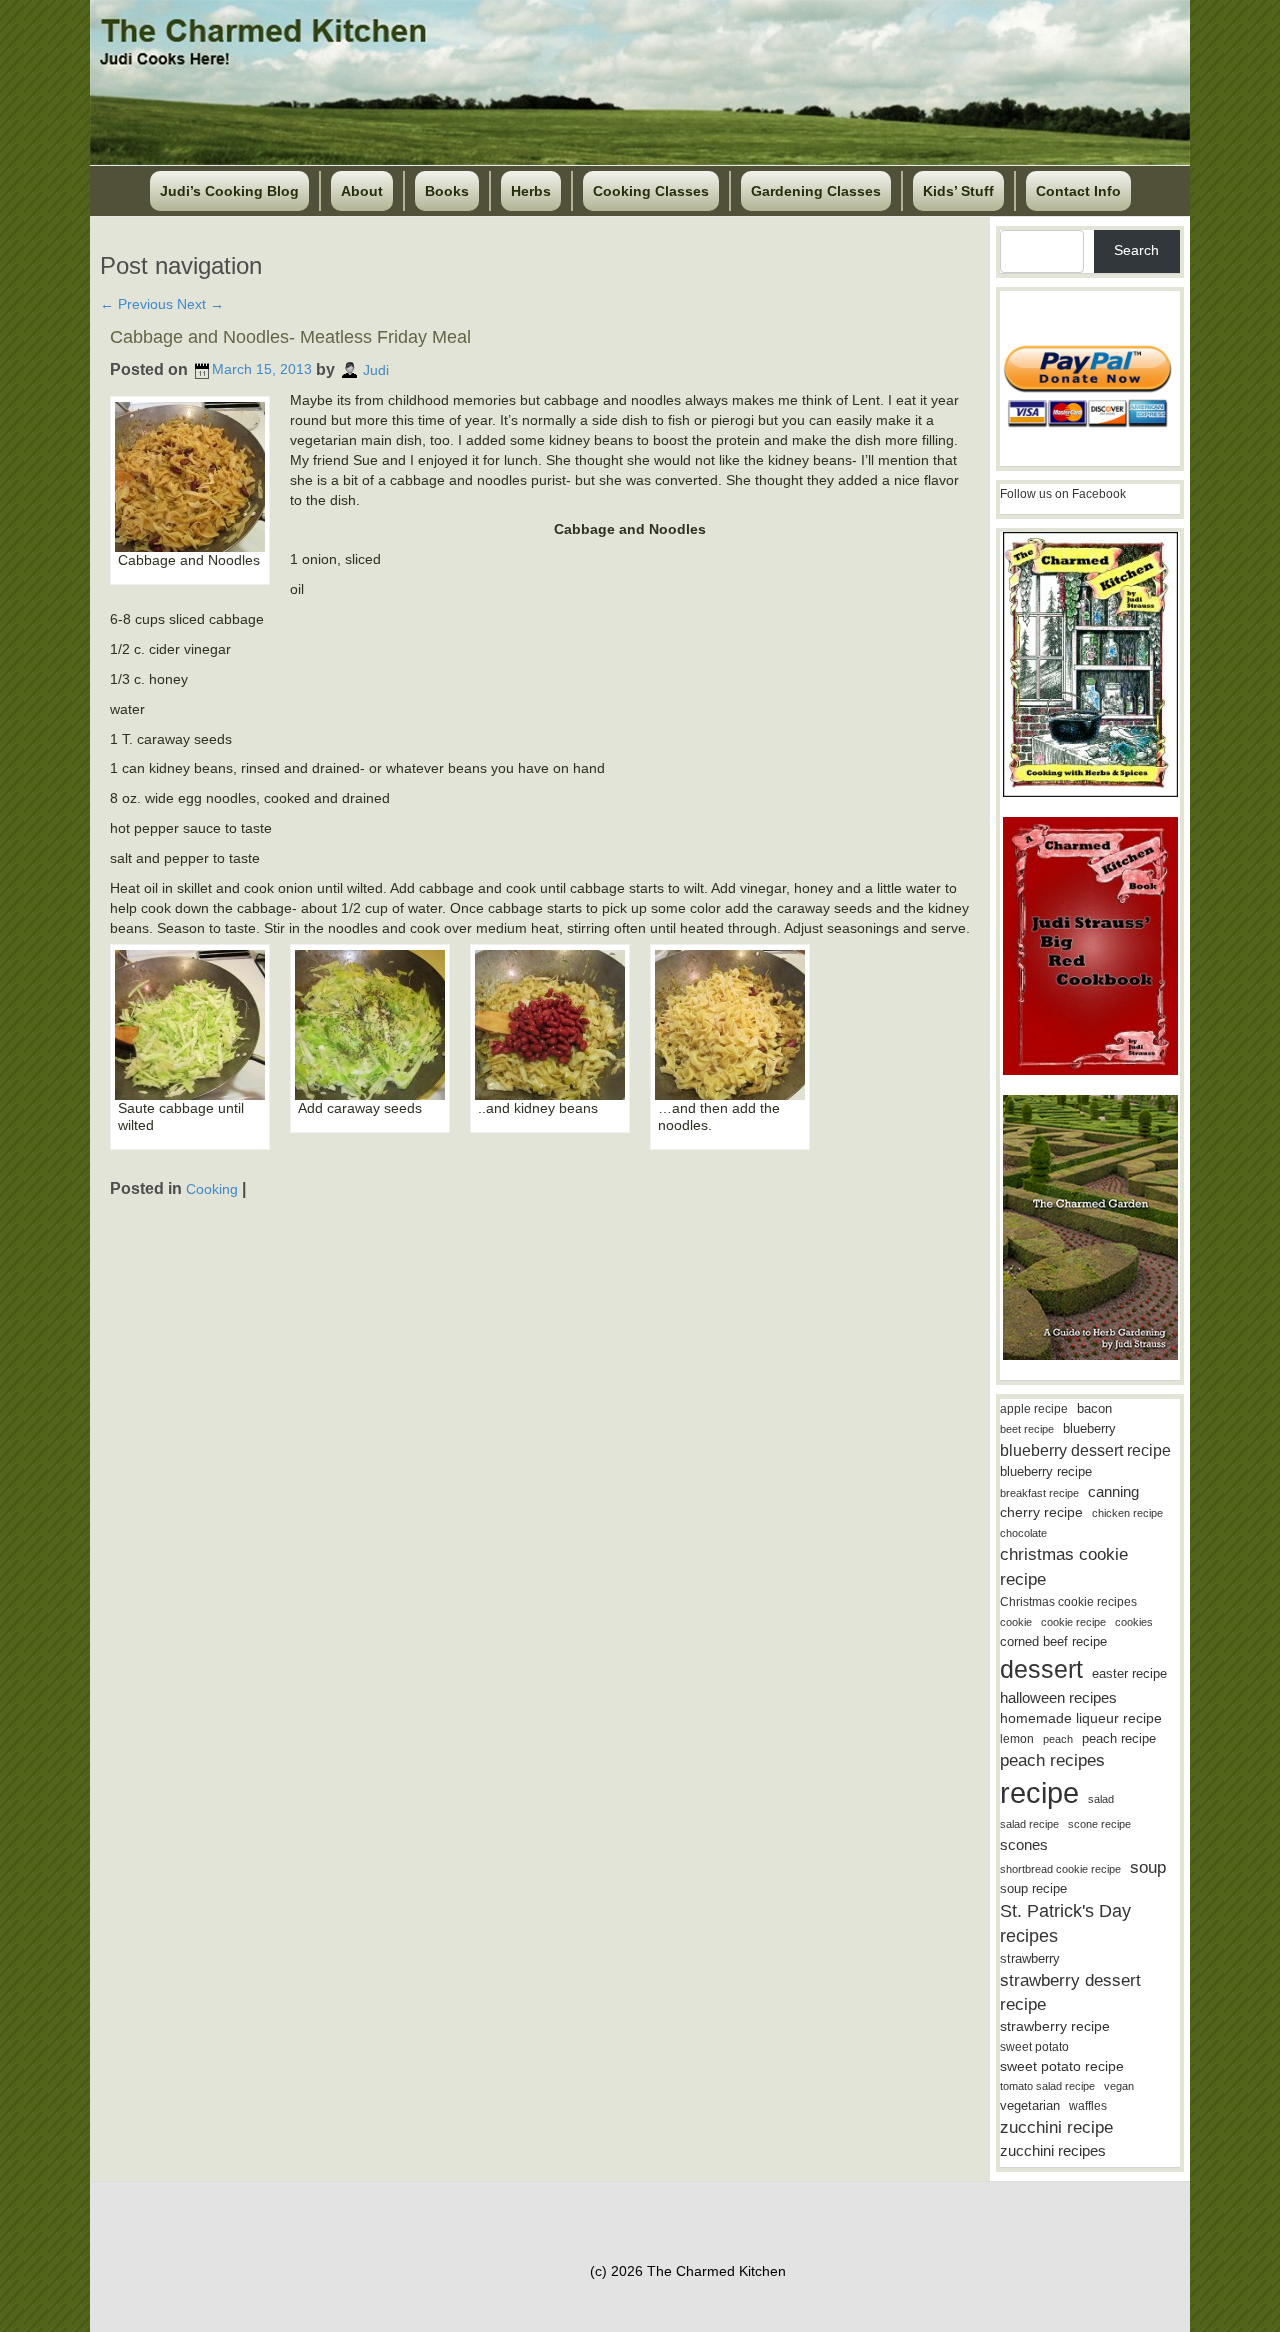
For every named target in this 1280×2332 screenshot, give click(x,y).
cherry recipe (1041, 1512)
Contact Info (1078, 191)
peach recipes (1052, 1760)
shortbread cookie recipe (1060, 1869)
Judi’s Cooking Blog (229, 191)
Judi (376, 369)
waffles (1088, 2106)
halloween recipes (1058, 1697)
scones (1024, 1844)
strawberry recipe (1055, 2026)
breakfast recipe (1039, 1493)
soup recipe (1033, 1888)
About (362, 191)
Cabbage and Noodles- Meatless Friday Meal (290, 337)
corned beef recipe (1053, 1642)
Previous (136, 304)
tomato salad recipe (1047, 2086)
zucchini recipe (1056, 2127)
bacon (1094, 1408)
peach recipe (1119, 1738)
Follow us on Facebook (1063, 494)
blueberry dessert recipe (1085, 1450)
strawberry (1030, 1958)
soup (1148, 1867)
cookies (1134, 1622)
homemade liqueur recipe (1081, 1718)
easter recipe (1129, 1673)
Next (200, 304)
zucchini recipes (1053, 2150)
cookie (1016, 1622)
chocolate (1023, 1533)
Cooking (212, 1188)
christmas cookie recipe (1064, 1566)
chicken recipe (1127, 1513)
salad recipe (1029, 1824)
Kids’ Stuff (958, 191)
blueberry (1089, 1428)
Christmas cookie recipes (1068, 1602)
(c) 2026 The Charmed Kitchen (688, 2271)
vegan (1119, 2086)
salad (1101, 1799)
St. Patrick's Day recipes (1065, 1923)
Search (1136, 250)
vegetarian (1030, 2105)
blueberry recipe (1046, 1471)
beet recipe (1027, 1429)
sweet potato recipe (1062, 2066)
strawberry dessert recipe (1070, 1992)
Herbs (531, 191)
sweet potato (1034, 2047)
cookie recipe (1073, 1622)
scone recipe (1099, 1824)
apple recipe (1034, 1409)
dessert (1041, 1669)
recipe (1039, 1792)
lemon (1017, 1739)
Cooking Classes (651, 191)
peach (1058, 1739)
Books (447, 191)
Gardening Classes (816, 191)
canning (1113, 1492)
